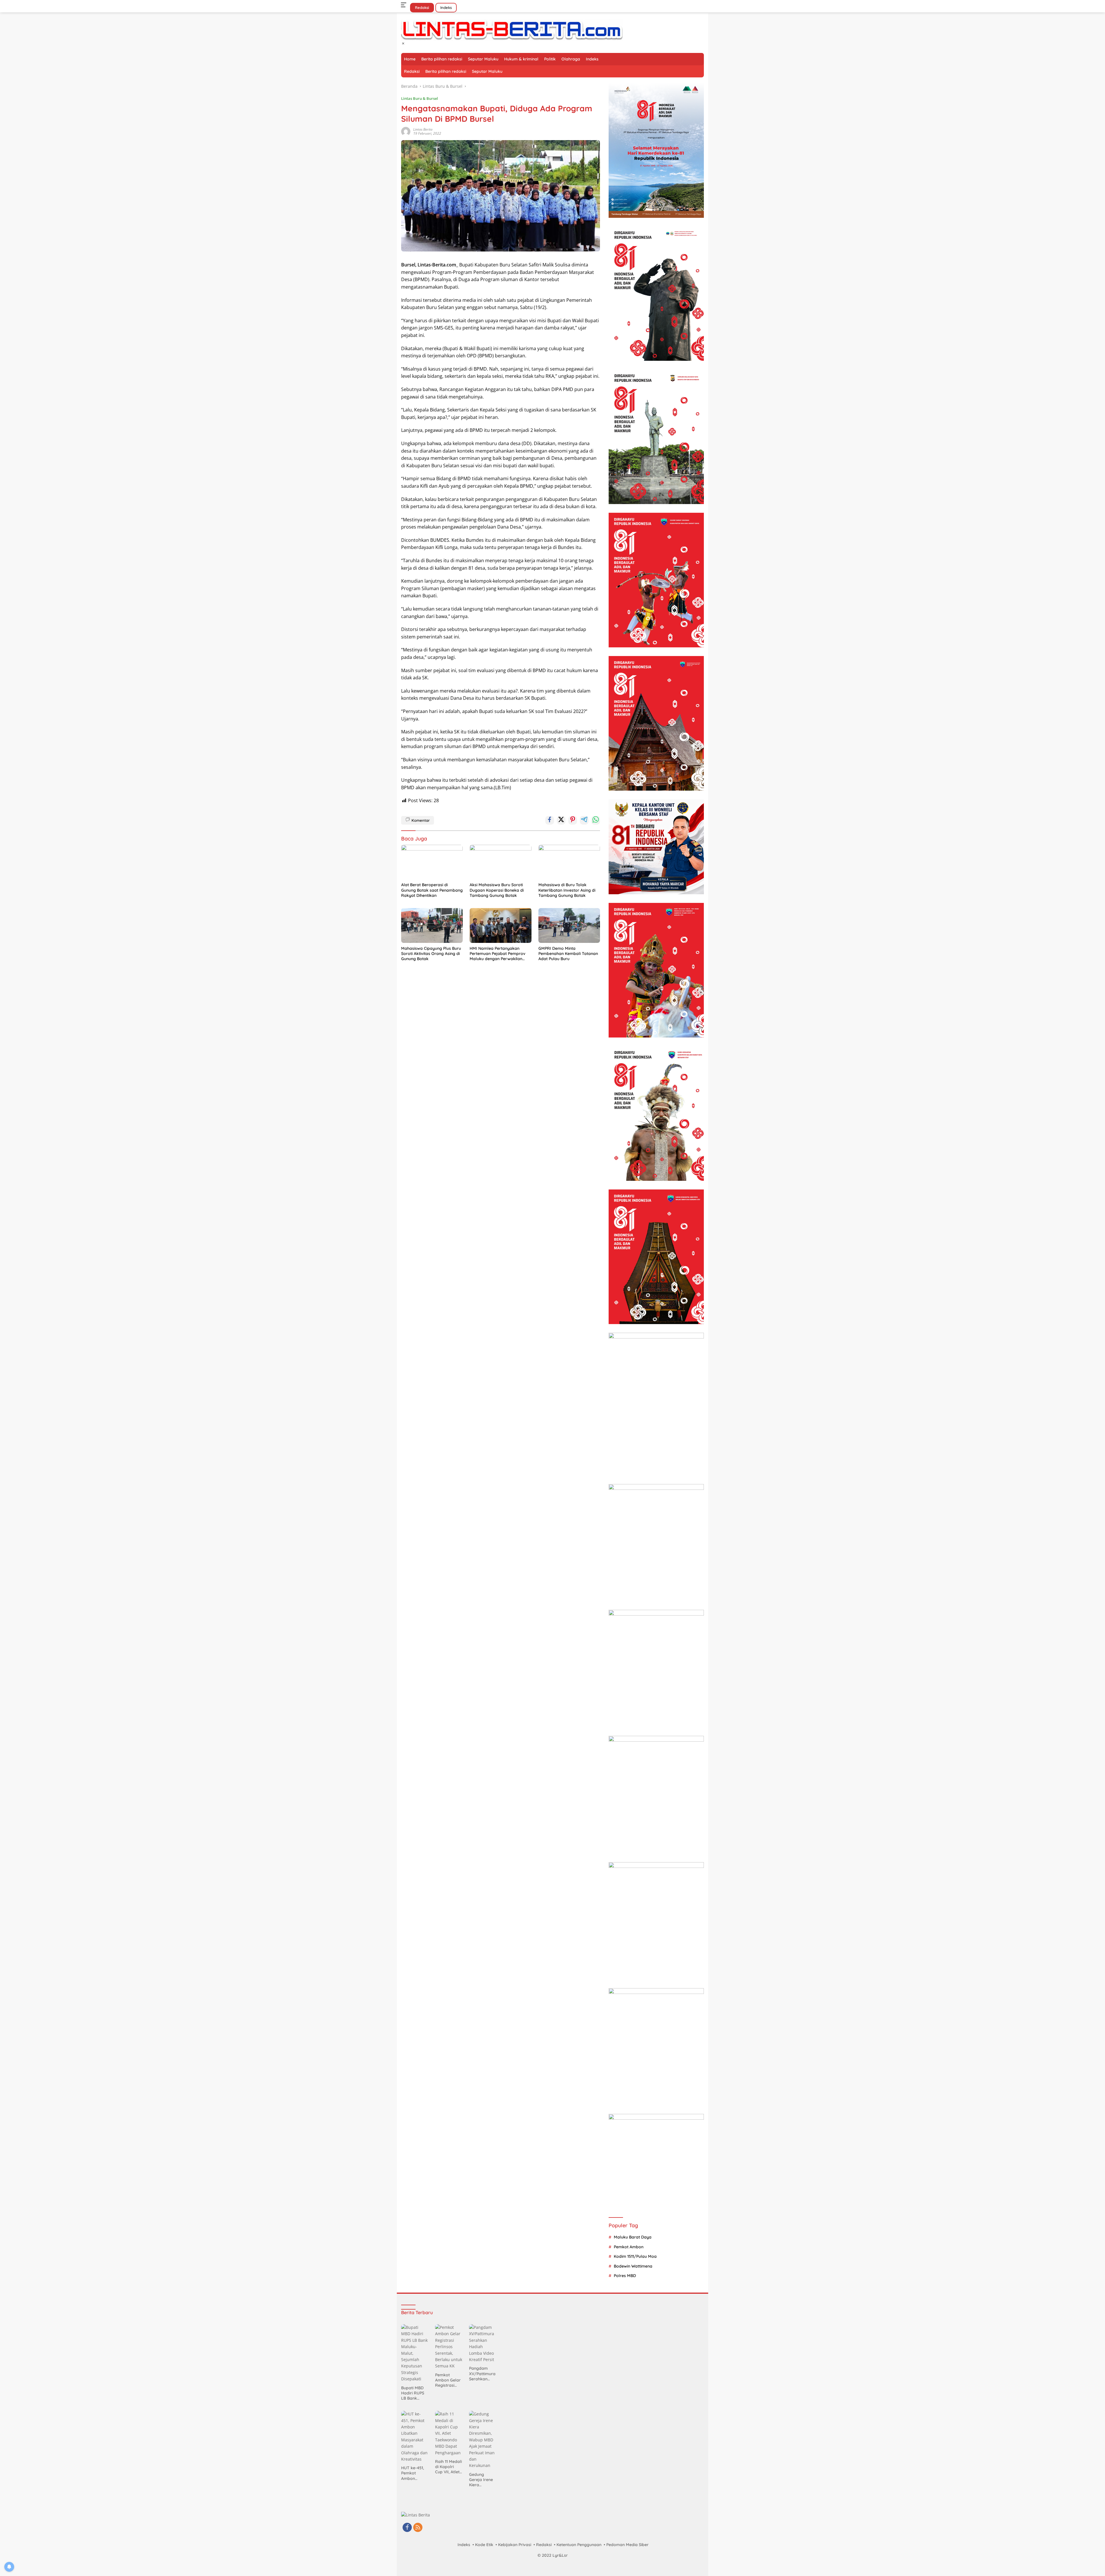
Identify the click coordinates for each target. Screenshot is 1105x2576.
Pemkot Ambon (629, 2247)
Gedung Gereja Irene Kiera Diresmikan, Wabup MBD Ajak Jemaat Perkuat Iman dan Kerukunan (482, 2480)
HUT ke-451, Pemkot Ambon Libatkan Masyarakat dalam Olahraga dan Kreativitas (413, 2473)
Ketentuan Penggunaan (579, 2545)
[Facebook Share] (550, 820)
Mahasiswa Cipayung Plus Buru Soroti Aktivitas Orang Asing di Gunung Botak (431, 954)
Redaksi (422, 7)
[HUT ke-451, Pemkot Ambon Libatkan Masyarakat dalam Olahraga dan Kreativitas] (415, 2437)
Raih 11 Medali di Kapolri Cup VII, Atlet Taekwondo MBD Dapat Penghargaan (448, 2467)
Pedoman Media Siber (627, 2545)
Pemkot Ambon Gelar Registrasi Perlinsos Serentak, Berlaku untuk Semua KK (448, 2380)
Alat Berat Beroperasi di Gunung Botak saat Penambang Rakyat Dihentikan (432, 890)
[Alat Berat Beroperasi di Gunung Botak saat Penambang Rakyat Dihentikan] (432, 862)
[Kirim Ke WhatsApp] (596, 820)
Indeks (446, 7)
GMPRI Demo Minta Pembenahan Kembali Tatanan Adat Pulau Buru (568, 954)
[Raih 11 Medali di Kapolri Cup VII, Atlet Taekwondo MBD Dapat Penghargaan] (449, 2433)
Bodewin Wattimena (633, 2266)
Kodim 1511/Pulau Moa (635, 2256)
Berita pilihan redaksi (442, 59)
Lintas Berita (423, 129)
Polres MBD (625, 2276)
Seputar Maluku (483, 59)
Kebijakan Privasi (515, 2545)
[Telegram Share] (584, 820)
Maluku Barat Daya (633, 2237)
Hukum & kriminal (521, 59)
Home (410, 59)
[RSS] (418, 2528)
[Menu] (405, 5)
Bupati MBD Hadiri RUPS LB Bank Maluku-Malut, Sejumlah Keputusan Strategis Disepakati (413, 2393)
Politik (550, 59)
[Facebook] (407, 2528)
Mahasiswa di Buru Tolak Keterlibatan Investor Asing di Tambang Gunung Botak (567, 890)
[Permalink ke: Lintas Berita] (406, 131)
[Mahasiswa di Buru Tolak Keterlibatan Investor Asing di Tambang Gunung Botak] (569, 862)
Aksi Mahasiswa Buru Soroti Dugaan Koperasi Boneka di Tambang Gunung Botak (497, 890)
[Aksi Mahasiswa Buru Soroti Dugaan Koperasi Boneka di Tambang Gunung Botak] (500, 862)
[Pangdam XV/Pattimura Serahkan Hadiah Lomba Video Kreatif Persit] (483, 2344)
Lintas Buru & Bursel (420, 98)
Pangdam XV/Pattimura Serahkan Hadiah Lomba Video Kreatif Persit (482, 2374)
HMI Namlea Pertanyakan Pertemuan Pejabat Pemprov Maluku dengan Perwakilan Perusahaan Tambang (498, 954)
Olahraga (571, 59)
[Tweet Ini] (561, 820)
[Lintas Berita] (512, 29)
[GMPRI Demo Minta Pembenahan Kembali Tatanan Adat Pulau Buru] (569, 925)
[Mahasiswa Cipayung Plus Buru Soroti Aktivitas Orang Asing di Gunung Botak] (432, 925)
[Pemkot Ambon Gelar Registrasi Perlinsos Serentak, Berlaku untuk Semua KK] (449, 2347)
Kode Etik (484, 2545)
